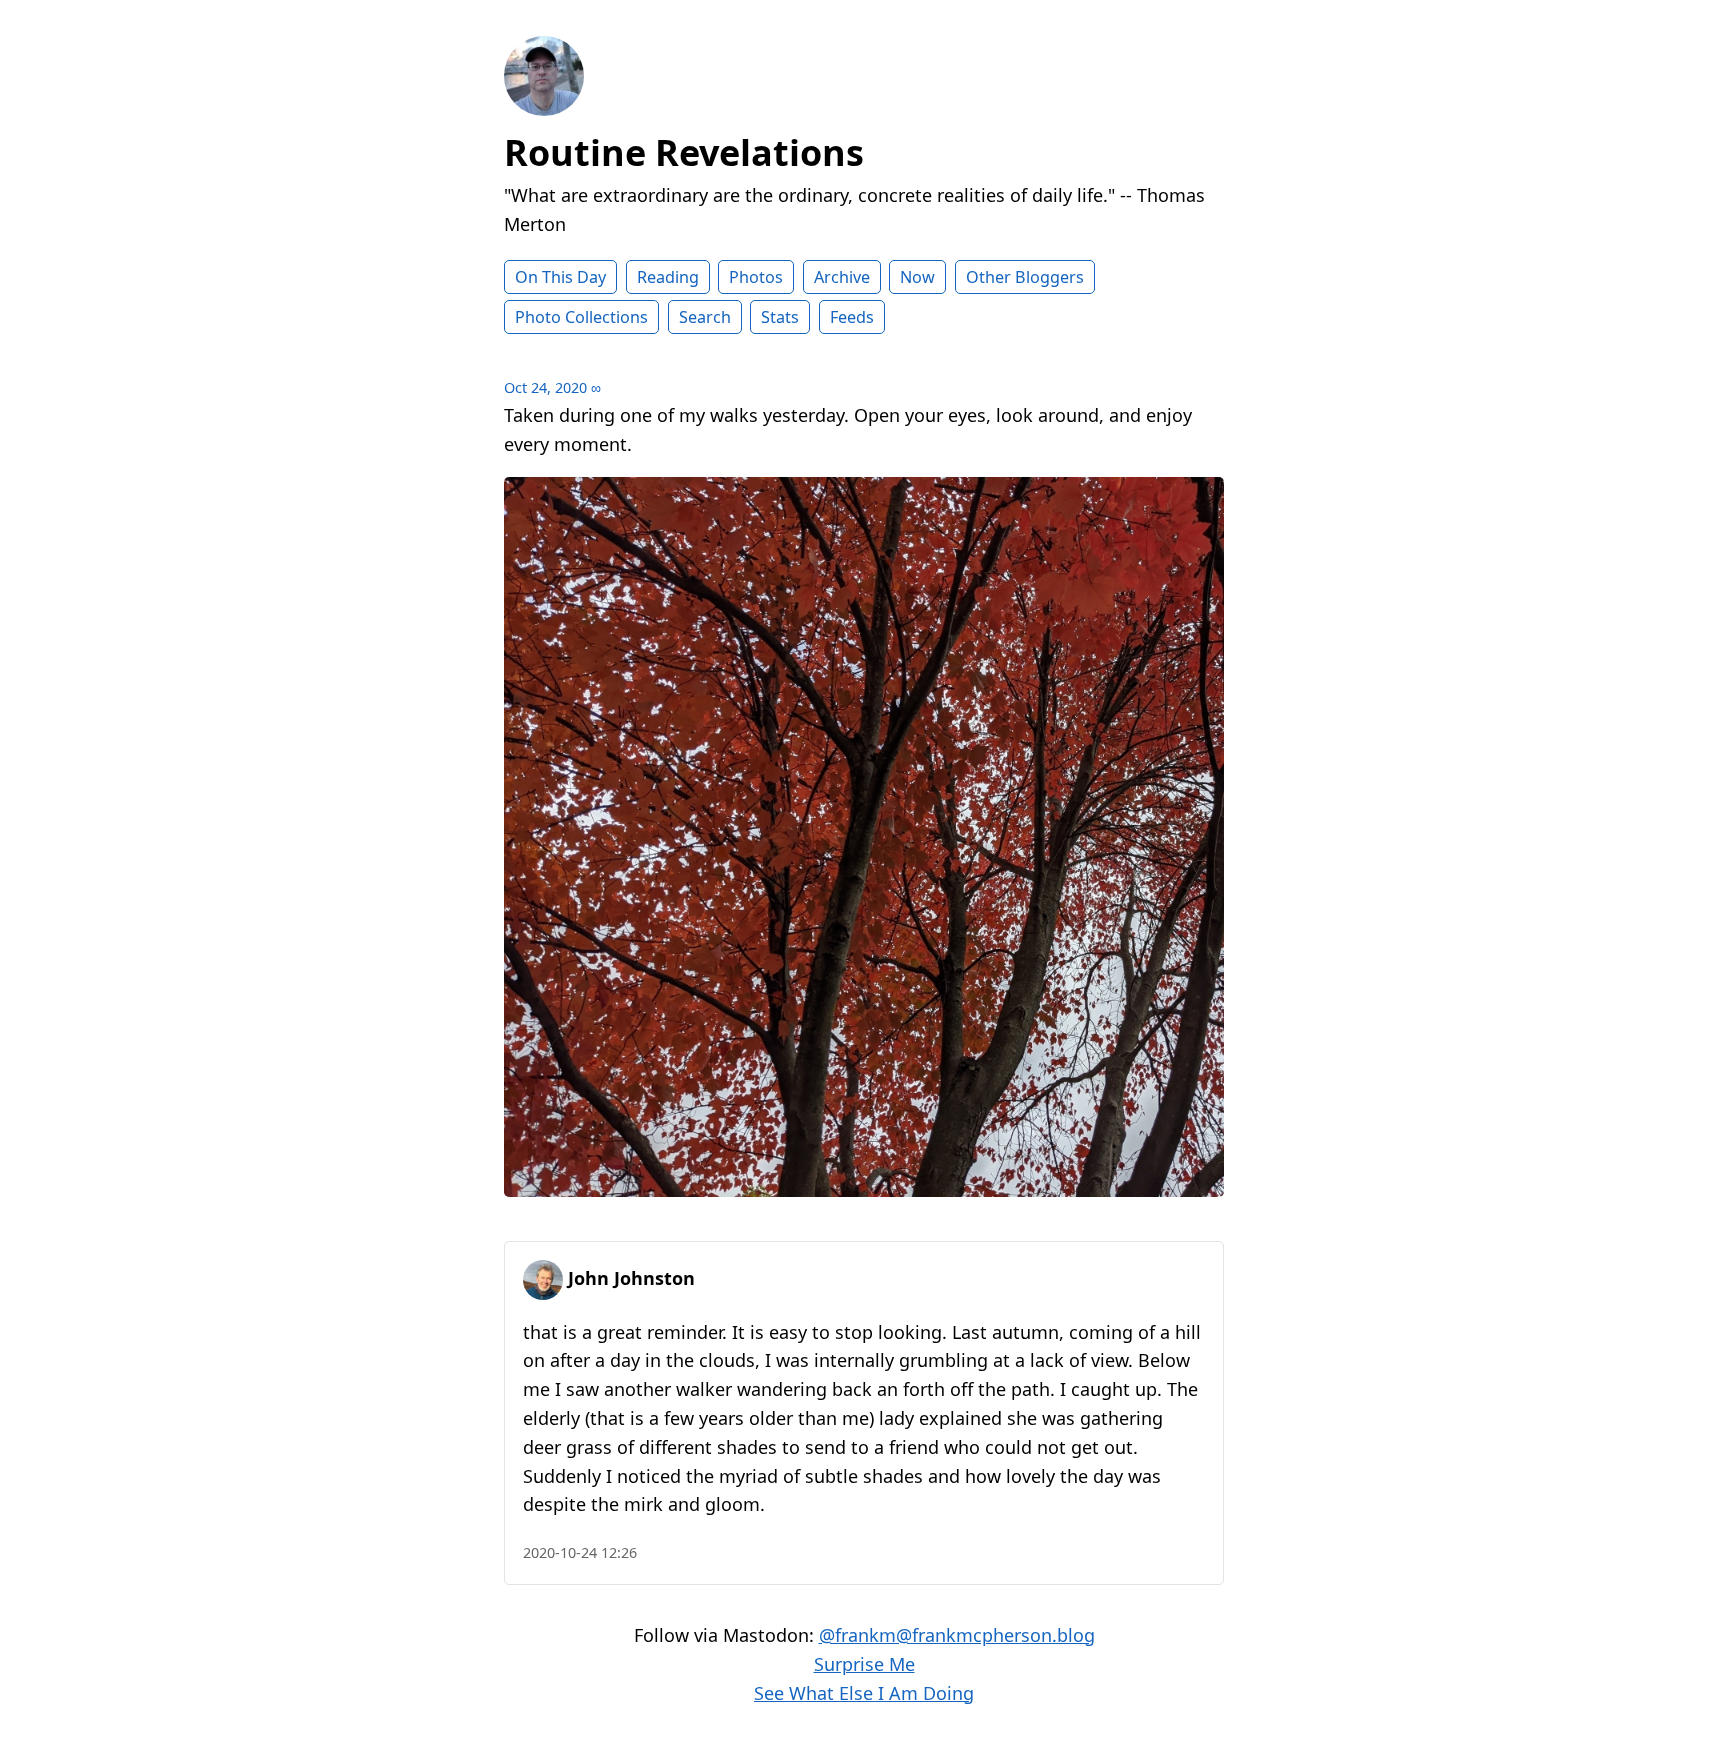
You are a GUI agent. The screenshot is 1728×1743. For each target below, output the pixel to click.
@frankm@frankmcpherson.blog (957, 1635)
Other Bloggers (1025, 277)
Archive (842, 277)
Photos (756, 277)
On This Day (560, 277)
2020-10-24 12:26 (580, 1552)
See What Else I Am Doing (864, 1693)
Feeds (852, 317)
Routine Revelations (684, 152)
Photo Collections (581, 317)
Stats (780, 317)
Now (917, 277)
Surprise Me (864, 1664)
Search (705, 317)
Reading (668, 277)
